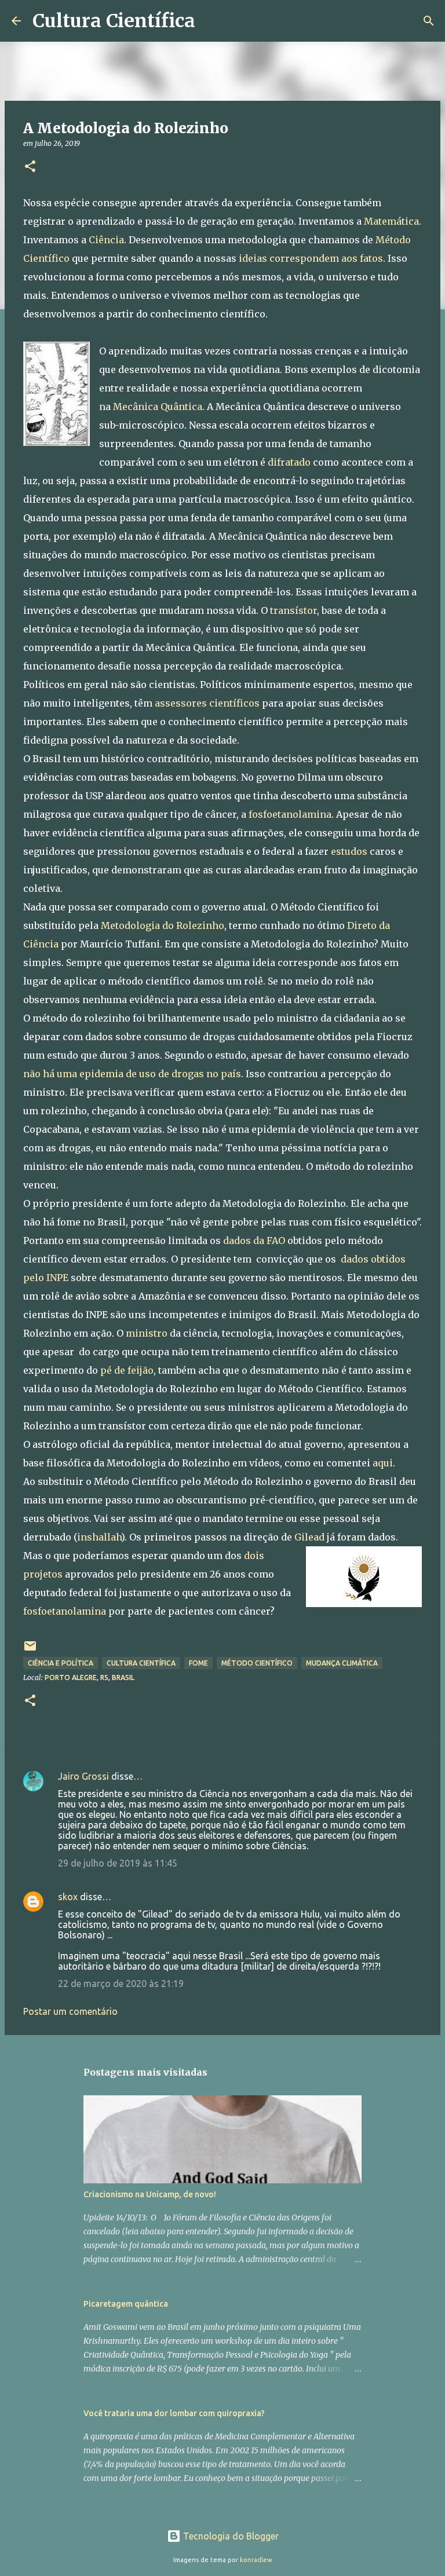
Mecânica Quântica (158, 407)
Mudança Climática (342, 1663)
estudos (349, 851)
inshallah (99, 1537)
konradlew (256, 2560)
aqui (383, 1463)
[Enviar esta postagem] (30, 1650)
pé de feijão (127, 1370)
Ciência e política (61, 1663)
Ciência (106, 240)
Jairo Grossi (83, 1776)
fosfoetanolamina (290, 814)
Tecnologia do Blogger (230, 2536)
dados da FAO (254, 1241)
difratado (289, 462)
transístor (293, 610)
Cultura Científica (114, 21)
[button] (30, 167)
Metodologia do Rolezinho (163, 925)
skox (68, 1897)
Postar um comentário (70, 2011)
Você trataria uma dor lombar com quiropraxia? (174, 2413)
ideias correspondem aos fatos (311, 258)
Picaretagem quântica (126, 2304)
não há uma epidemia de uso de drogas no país (132, 1074)
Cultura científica (141, 1663)
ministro (147, 1333)
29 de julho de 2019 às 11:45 (118, 1863)
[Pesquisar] (211, 21)
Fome (198, 1663)
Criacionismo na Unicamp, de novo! (150, 2194)
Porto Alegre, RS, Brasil (90, 1677)
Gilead (309, 1537)
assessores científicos (207, 703)
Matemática (391, 221)
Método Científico (257, 1663)
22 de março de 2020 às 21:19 (121, 1984)
